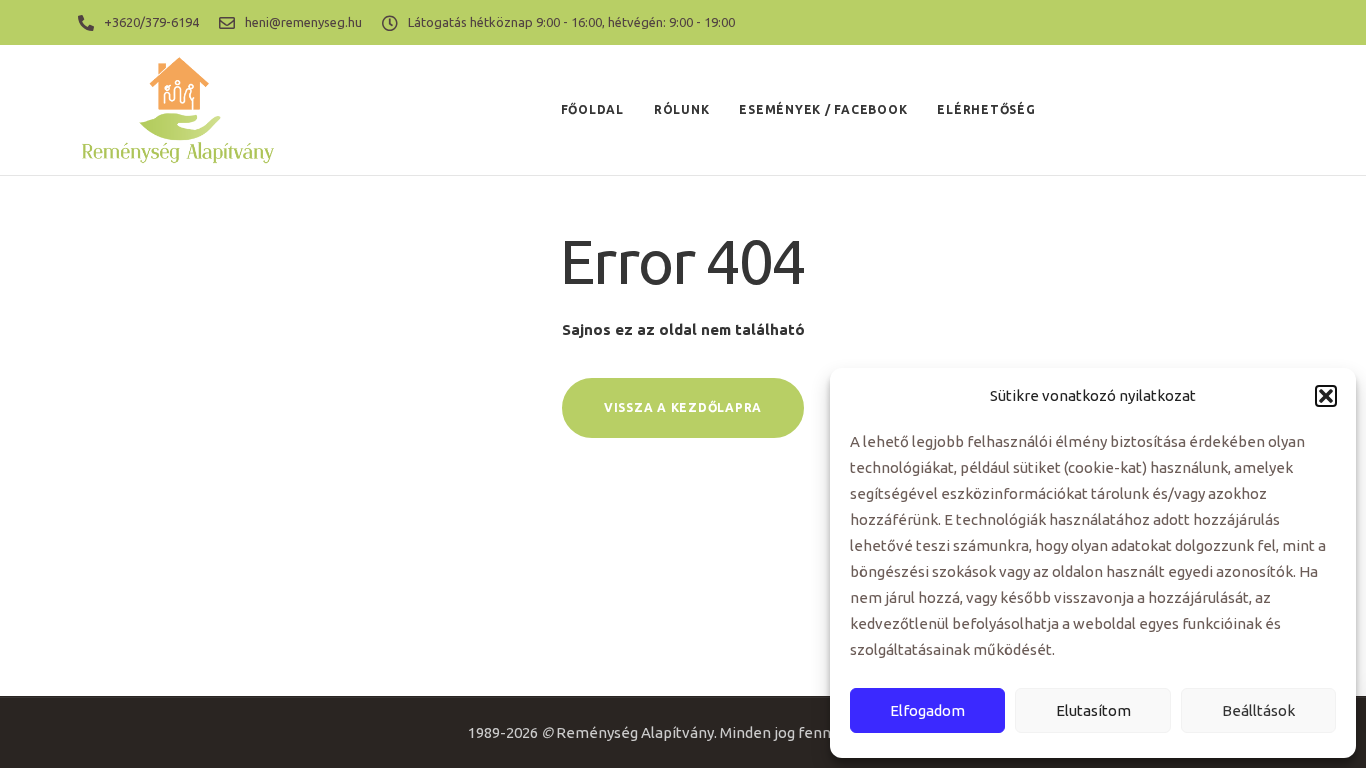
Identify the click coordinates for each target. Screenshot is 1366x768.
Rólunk (682, 109)
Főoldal (592, 109)
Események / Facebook (823, 109)
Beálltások (1258, 710)
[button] (1326, 396)
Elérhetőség (986, 109)
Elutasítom (1093, 710)
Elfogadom (927, 710)
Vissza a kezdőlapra (683, 407)
